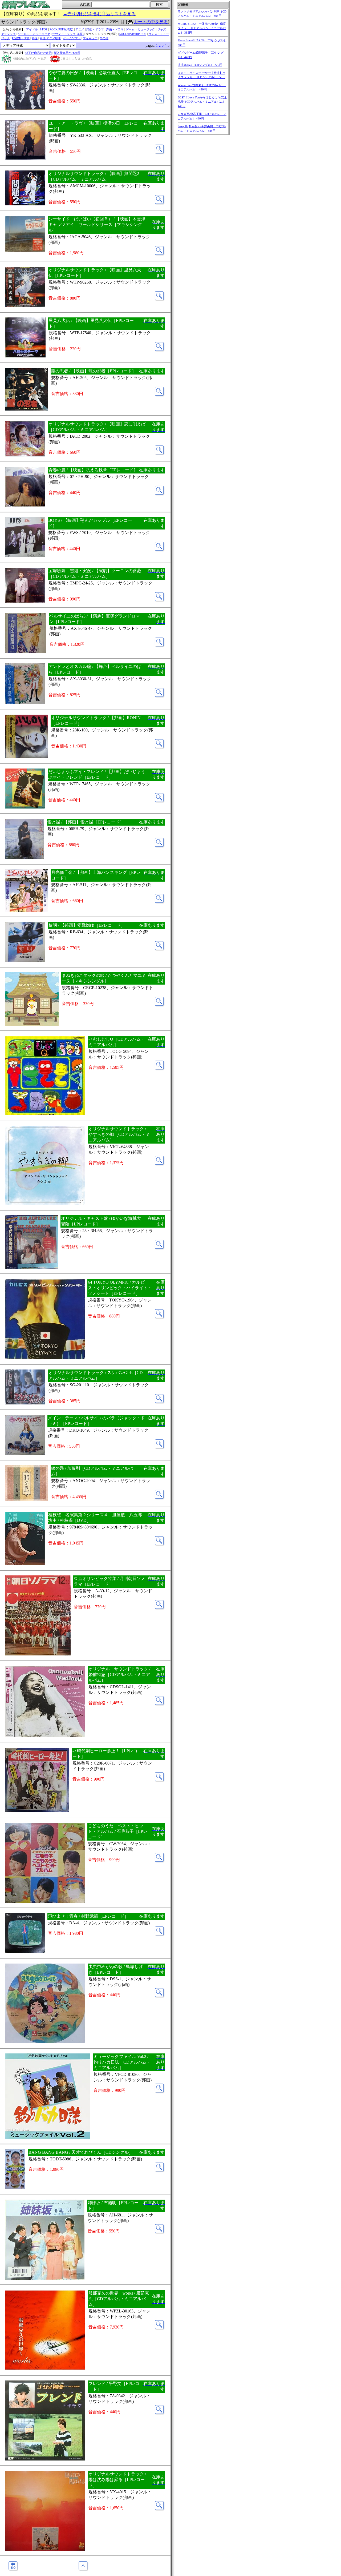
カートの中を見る (151, 22)
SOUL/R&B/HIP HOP (133, 34)
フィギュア (90, 38)
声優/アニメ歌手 (50, 38)
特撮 (35, 38)
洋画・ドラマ (115, 29)
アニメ (80, 29)
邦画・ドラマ (95, 29)
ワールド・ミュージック (34, 34)
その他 (104, 38)
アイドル (32, 29)
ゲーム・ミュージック (140, 29)
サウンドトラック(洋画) (68, 34)
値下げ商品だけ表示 (38, 53)
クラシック (8, 34)
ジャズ (162, 29)
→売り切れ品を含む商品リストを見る (99, 14)
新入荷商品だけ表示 (67, 53)
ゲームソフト (72, 38)
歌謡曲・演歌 (21, 38)
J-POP (44, 29)
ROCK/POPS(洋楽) (61, 29)
